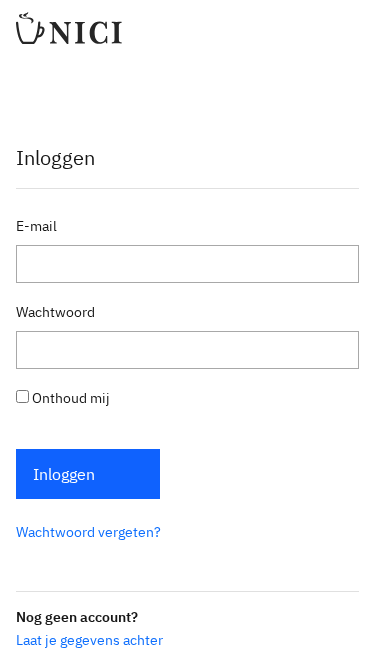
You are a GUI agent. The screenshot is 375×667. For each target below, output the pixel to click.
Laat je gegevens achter (89, 640)
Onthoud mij (69, 398)
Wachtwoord (55, 312)
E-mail (36, 226)
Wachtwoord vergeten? (88, 532)
